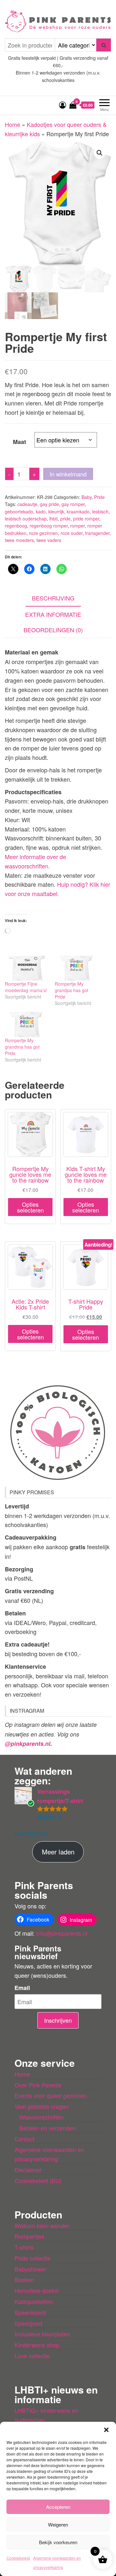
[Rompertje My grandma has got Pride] (27, 1024)
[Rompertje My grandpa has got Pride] (77, 968)
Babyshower (30, 2269)
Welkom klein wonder (42, 2225)
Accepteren (58, 2507)
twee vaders (49, 540)
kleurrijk (56, 511)
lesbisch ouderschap (26, 519)
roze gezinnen (43, 533)
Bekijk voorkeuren (58, 2542)
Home (13, 124)
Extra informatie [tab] (53, 614)
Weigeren (58, 2524)
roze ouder (72, 533)
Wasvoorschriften (42, 2117)
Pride (99, 497)
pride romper (86, 519)
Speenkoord (30, 2312)
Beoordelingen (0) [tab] (53, 630)
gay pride (49, 504)
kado (41, 511)
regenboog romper (49, 526)
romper (77, 526)
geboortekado (19, 511)
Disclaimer (28, 2170)
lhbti (53, 519)
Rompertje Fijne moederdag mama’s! (26, 987)
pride (65, 519)
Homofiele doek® (37, 2290)
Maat (19, 442)
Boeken (24, 2279)
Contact (24, 2139)
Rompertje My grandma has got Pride (22, 1047)
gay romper (73, 504)
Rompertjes (29, 2236)
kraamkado (78, 511)
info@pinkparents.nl (62, 1933)
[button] (106, 2430)
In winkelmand (68, 474)
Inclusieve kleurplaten (42, 2334)
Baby (87, 497)
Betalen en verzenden (48, 2128)
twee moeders (19, 540)
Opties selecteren (30, 1207)
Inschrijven (58, 2020)
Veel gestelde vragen (42, 2106)
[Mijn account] (63, 105)
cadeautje (27, 504)
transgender (97, 533)
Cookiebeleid (18, 2558)
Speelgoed (28, 2323)
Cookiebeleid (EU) (38, 2181)
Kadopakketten (34, 2301)
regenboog (16, 526)
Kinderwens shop (37, 2345)
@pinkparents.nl (28, 1744)
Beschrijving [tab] (53, 598)
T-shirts (24, 2247)
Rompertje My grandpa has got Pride (72, 990)
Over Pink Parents (38, 2085)
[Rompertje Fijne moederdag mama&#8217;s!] (27, 968)
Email (22, 1988)
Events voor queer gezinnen (51, 2095)
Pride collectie (33, 2258)
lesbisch (100, 511)
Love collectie (32, 2356)
